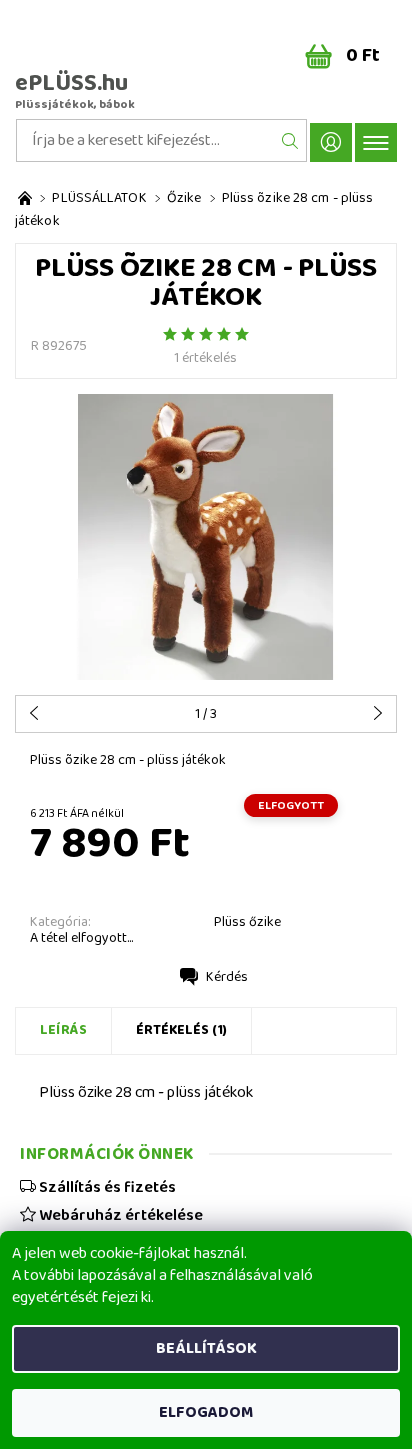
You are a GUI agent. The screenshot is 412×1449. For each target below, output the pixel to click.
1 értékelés (205, 358)
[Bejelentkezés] (331, 142)
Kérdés (227, 977)
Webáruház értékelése (119, 1215)
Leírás (63, 1030)
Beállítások (206, 1348)
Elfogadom (206, 1412)
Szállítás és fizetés (106, 1187)
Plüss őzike (247, 922)
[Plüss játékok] (25, 198)
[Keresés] (290, 140)
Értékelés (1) (181, 1030)
